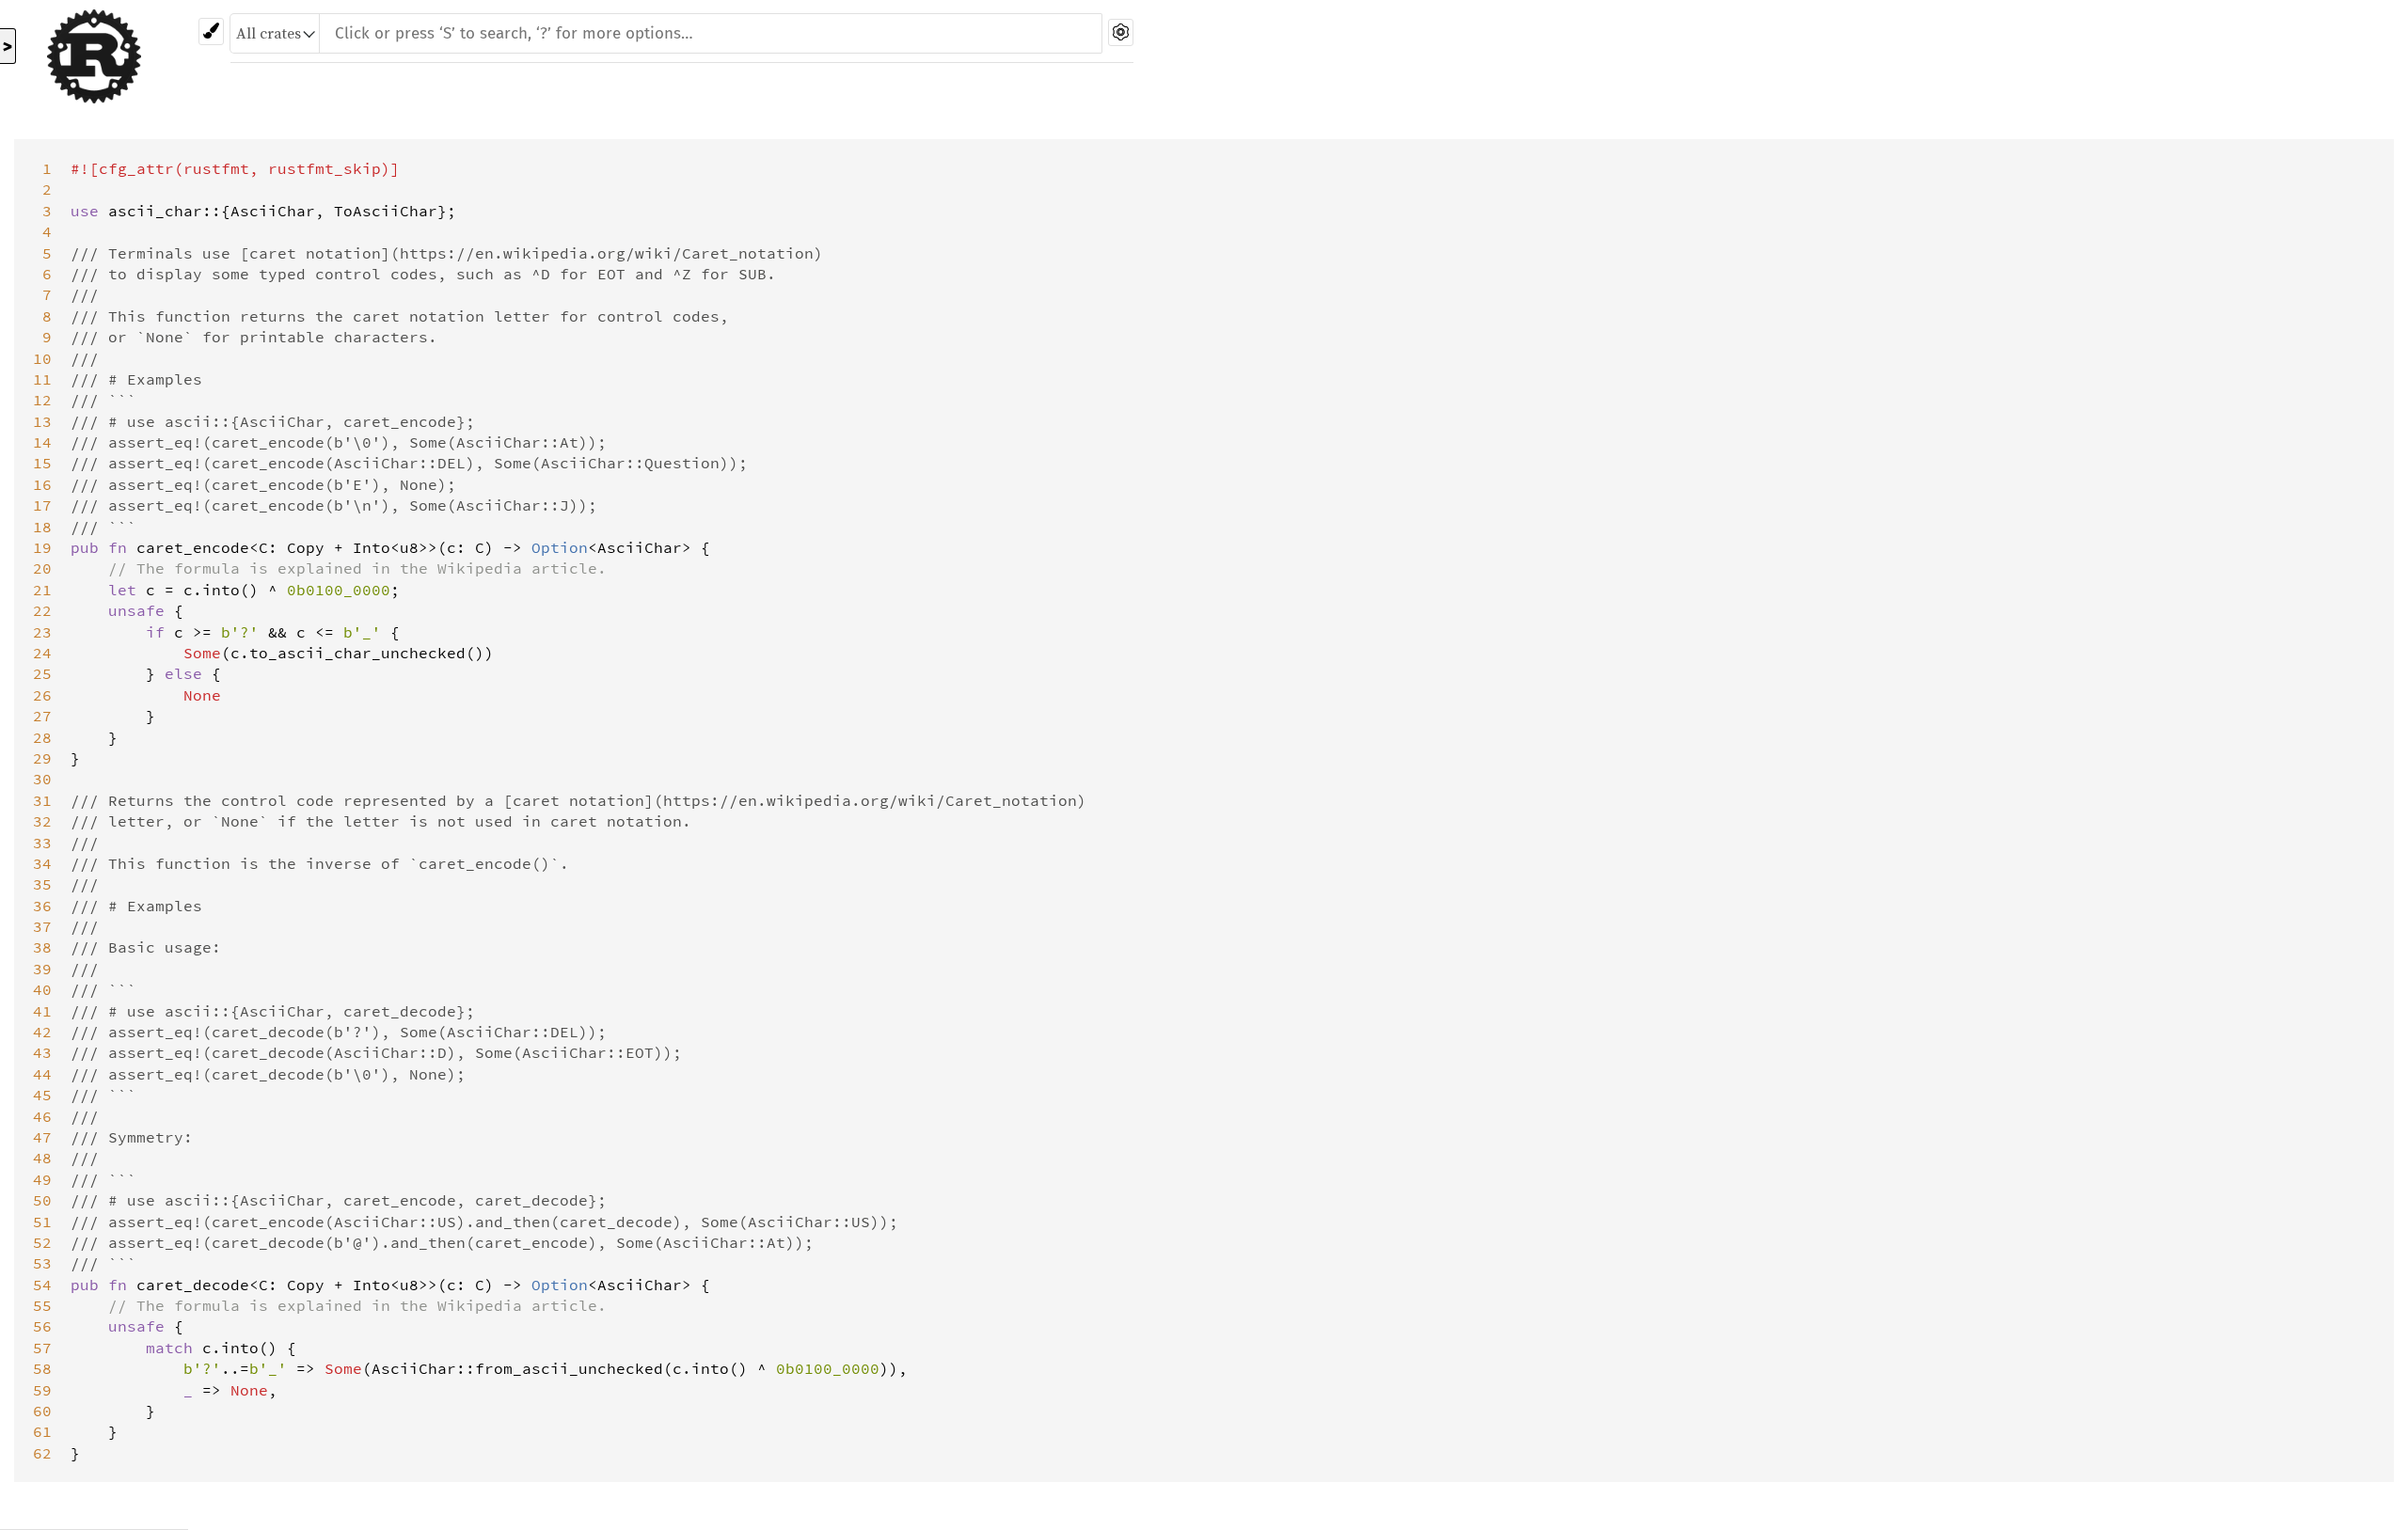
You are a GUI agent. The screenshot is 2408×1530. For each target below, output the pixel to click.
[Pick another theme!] (211, 32)
